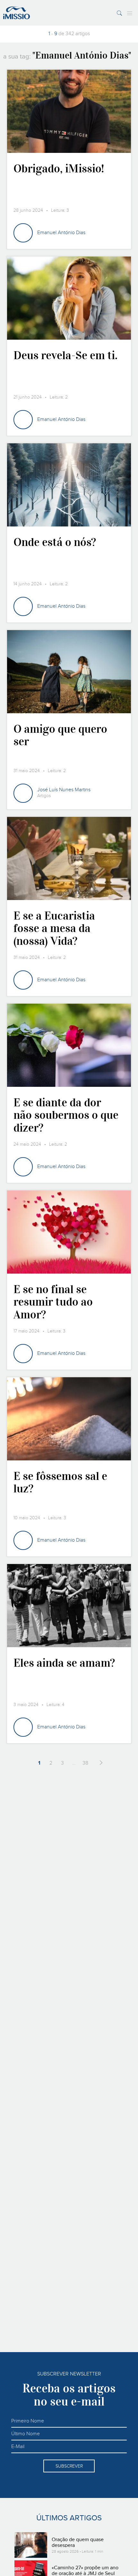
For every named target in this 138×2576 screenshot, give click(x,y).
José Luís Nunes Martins (64, 790)
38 (85, 1763)
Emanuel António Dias (61, 233)
